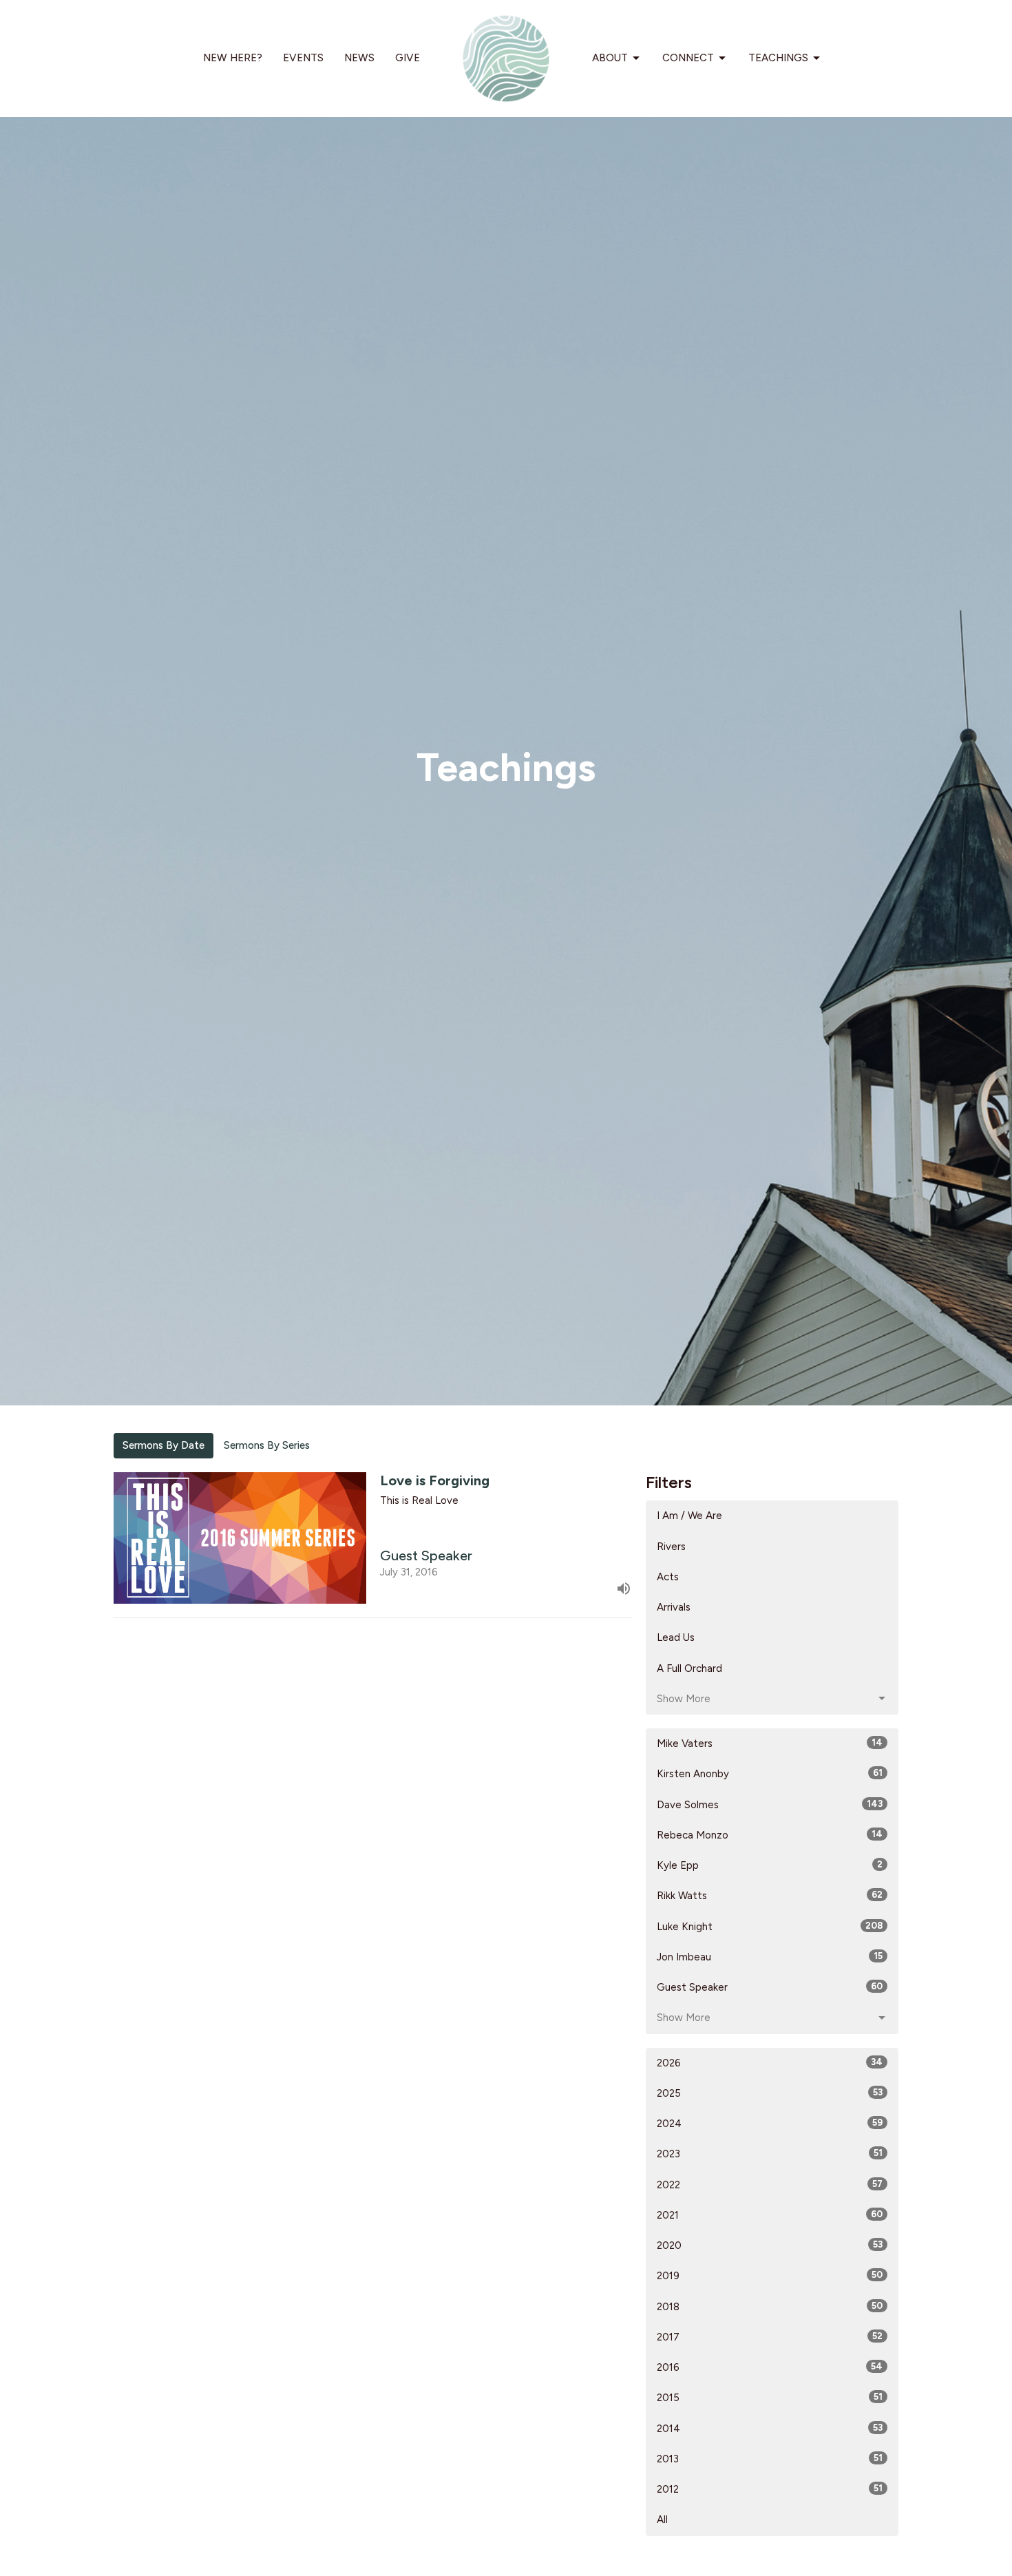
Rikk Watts (770, 1896)
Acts (668, 1577)
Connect (688, 58)
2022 (770, 2185)
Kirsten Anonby (770, 1774)
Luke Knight (770, 1927)
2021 (770, 2215)
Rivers (671, 1547)
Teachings (778, 58)
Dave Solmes (770, 1805)
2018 (770, 2307)
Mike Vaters (770, 1743)
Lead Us (676, 1637)
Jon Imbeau (770, 1957)
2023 (770, 2154)
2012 (770, 2489)
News (359, 58)
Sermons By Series (267, 1445)
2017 (770, 2337)
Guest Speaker (770, 1987)
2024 (770, 2124)
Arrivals (674, 1607)
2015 (770, 2398)
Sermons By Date (164, 1445)
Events (303, 58)
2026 (770, 2063)
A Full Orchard (689, 1668)
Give (408, 58)
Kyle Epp (770, 1865)
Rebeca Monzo (770, 1835)
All (662, 2520)
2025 (770, 2093)
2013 (770, 2459)
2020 (770, 2245)
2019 (770, 2276)
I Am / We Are (689, 1516)
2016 (770, 2367)
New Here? (233, 58)
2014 (770, 2429)
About (610, 58)
